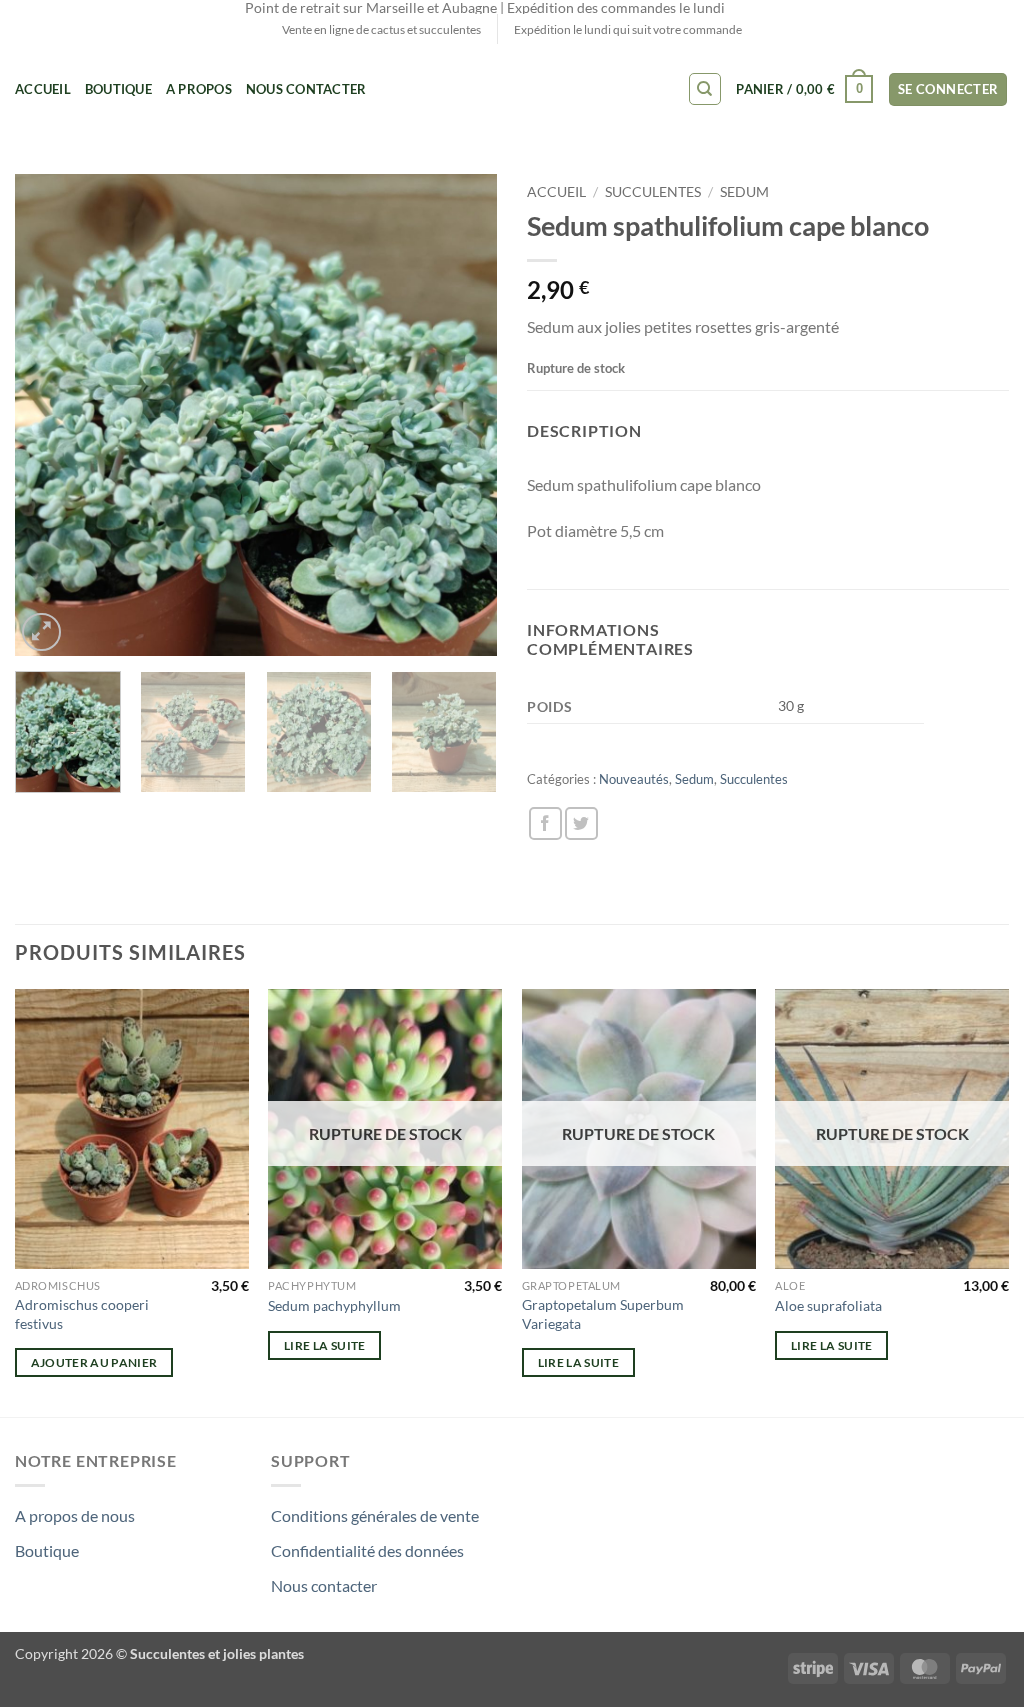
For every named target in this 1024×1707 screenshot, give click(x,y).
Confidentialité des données (367, 1550)
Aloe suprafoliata (828, 1305)
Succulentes (653, 192)
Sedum (744, 192)
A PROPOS (199, 89)
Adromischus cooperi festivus (82, 1314)
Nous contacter (324, 1585)
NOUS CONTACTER (306, 89)
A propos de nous (75, 1515)
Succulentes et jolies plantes (217, 1653)
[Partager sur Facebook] (545, 823)
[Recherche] (705, 89)
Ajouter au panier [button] (94, 1362)
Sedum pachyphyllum (334, 1305)
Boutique (118, 89)
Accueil (43, 89)
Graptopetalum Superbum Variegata (603, 1314)
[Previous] (50, 415)
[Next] (462, 415)
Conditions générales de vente (375, 1515)
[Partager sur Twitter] (581, 823)
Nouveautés (634, 779)
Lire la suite (325, 1345)
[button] (804, 90)
